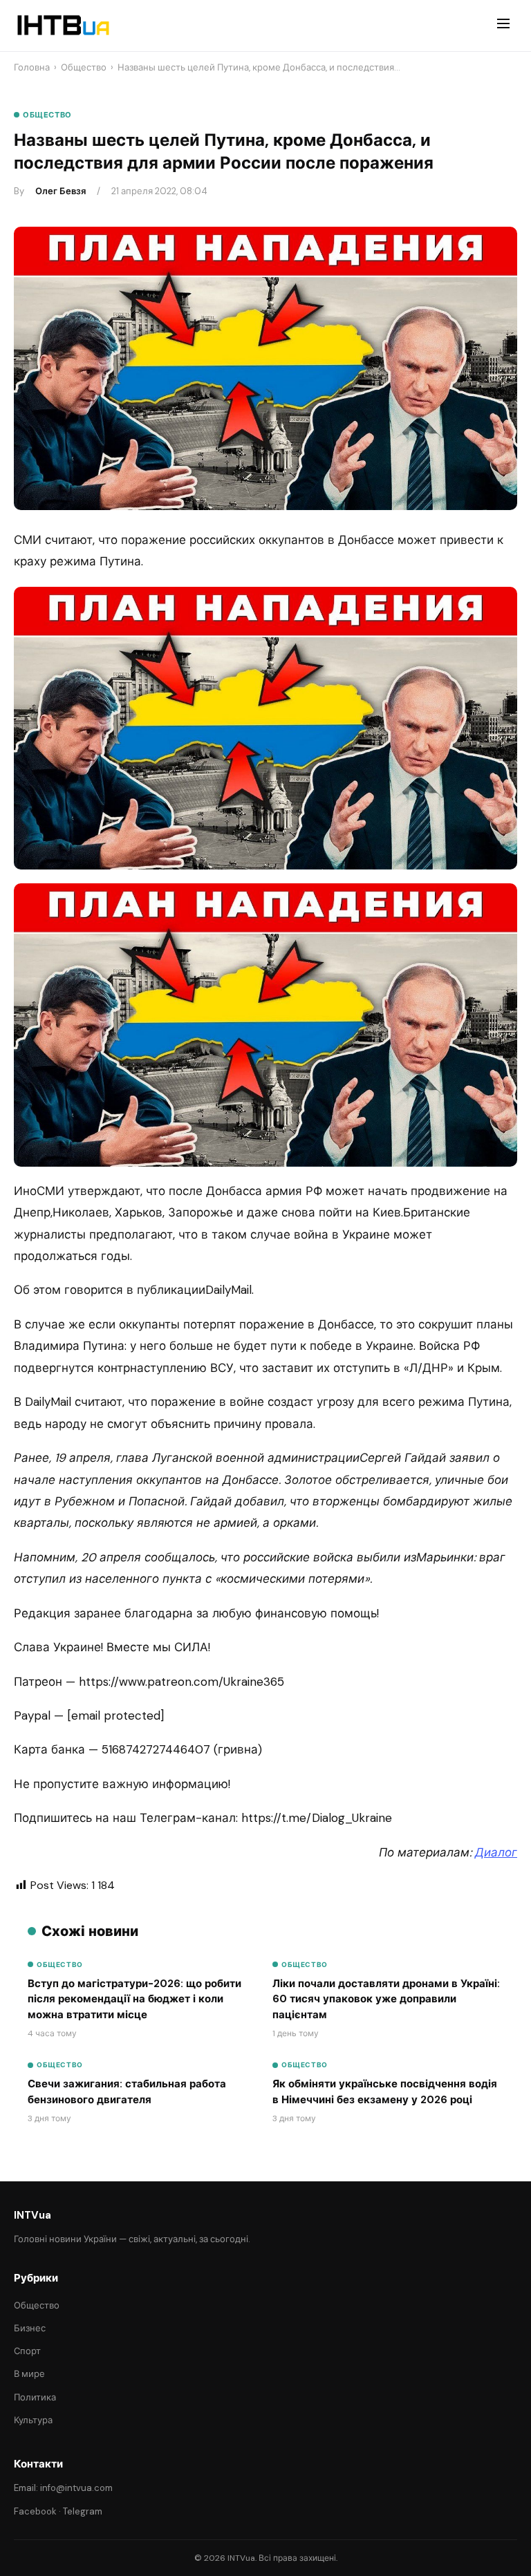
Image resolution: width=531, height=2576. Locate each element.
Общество (84, 67)
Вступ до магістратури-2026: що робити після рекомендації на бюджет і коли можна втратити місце (134, 1999)
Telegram (83, 2511)
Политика (35, 2397)
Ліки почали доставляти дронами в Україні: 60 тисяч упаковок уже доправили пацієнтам (386, 1999)
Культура (33, 2420)
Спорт (27, 2351)
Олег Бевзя (60, 191)
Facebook (35, 2511)
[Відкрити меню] (503, 26)
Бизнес (30, 2328)
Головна (32, 67)
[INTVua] (63, 26)
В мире (29, 2374)
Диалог (496, 1852)
